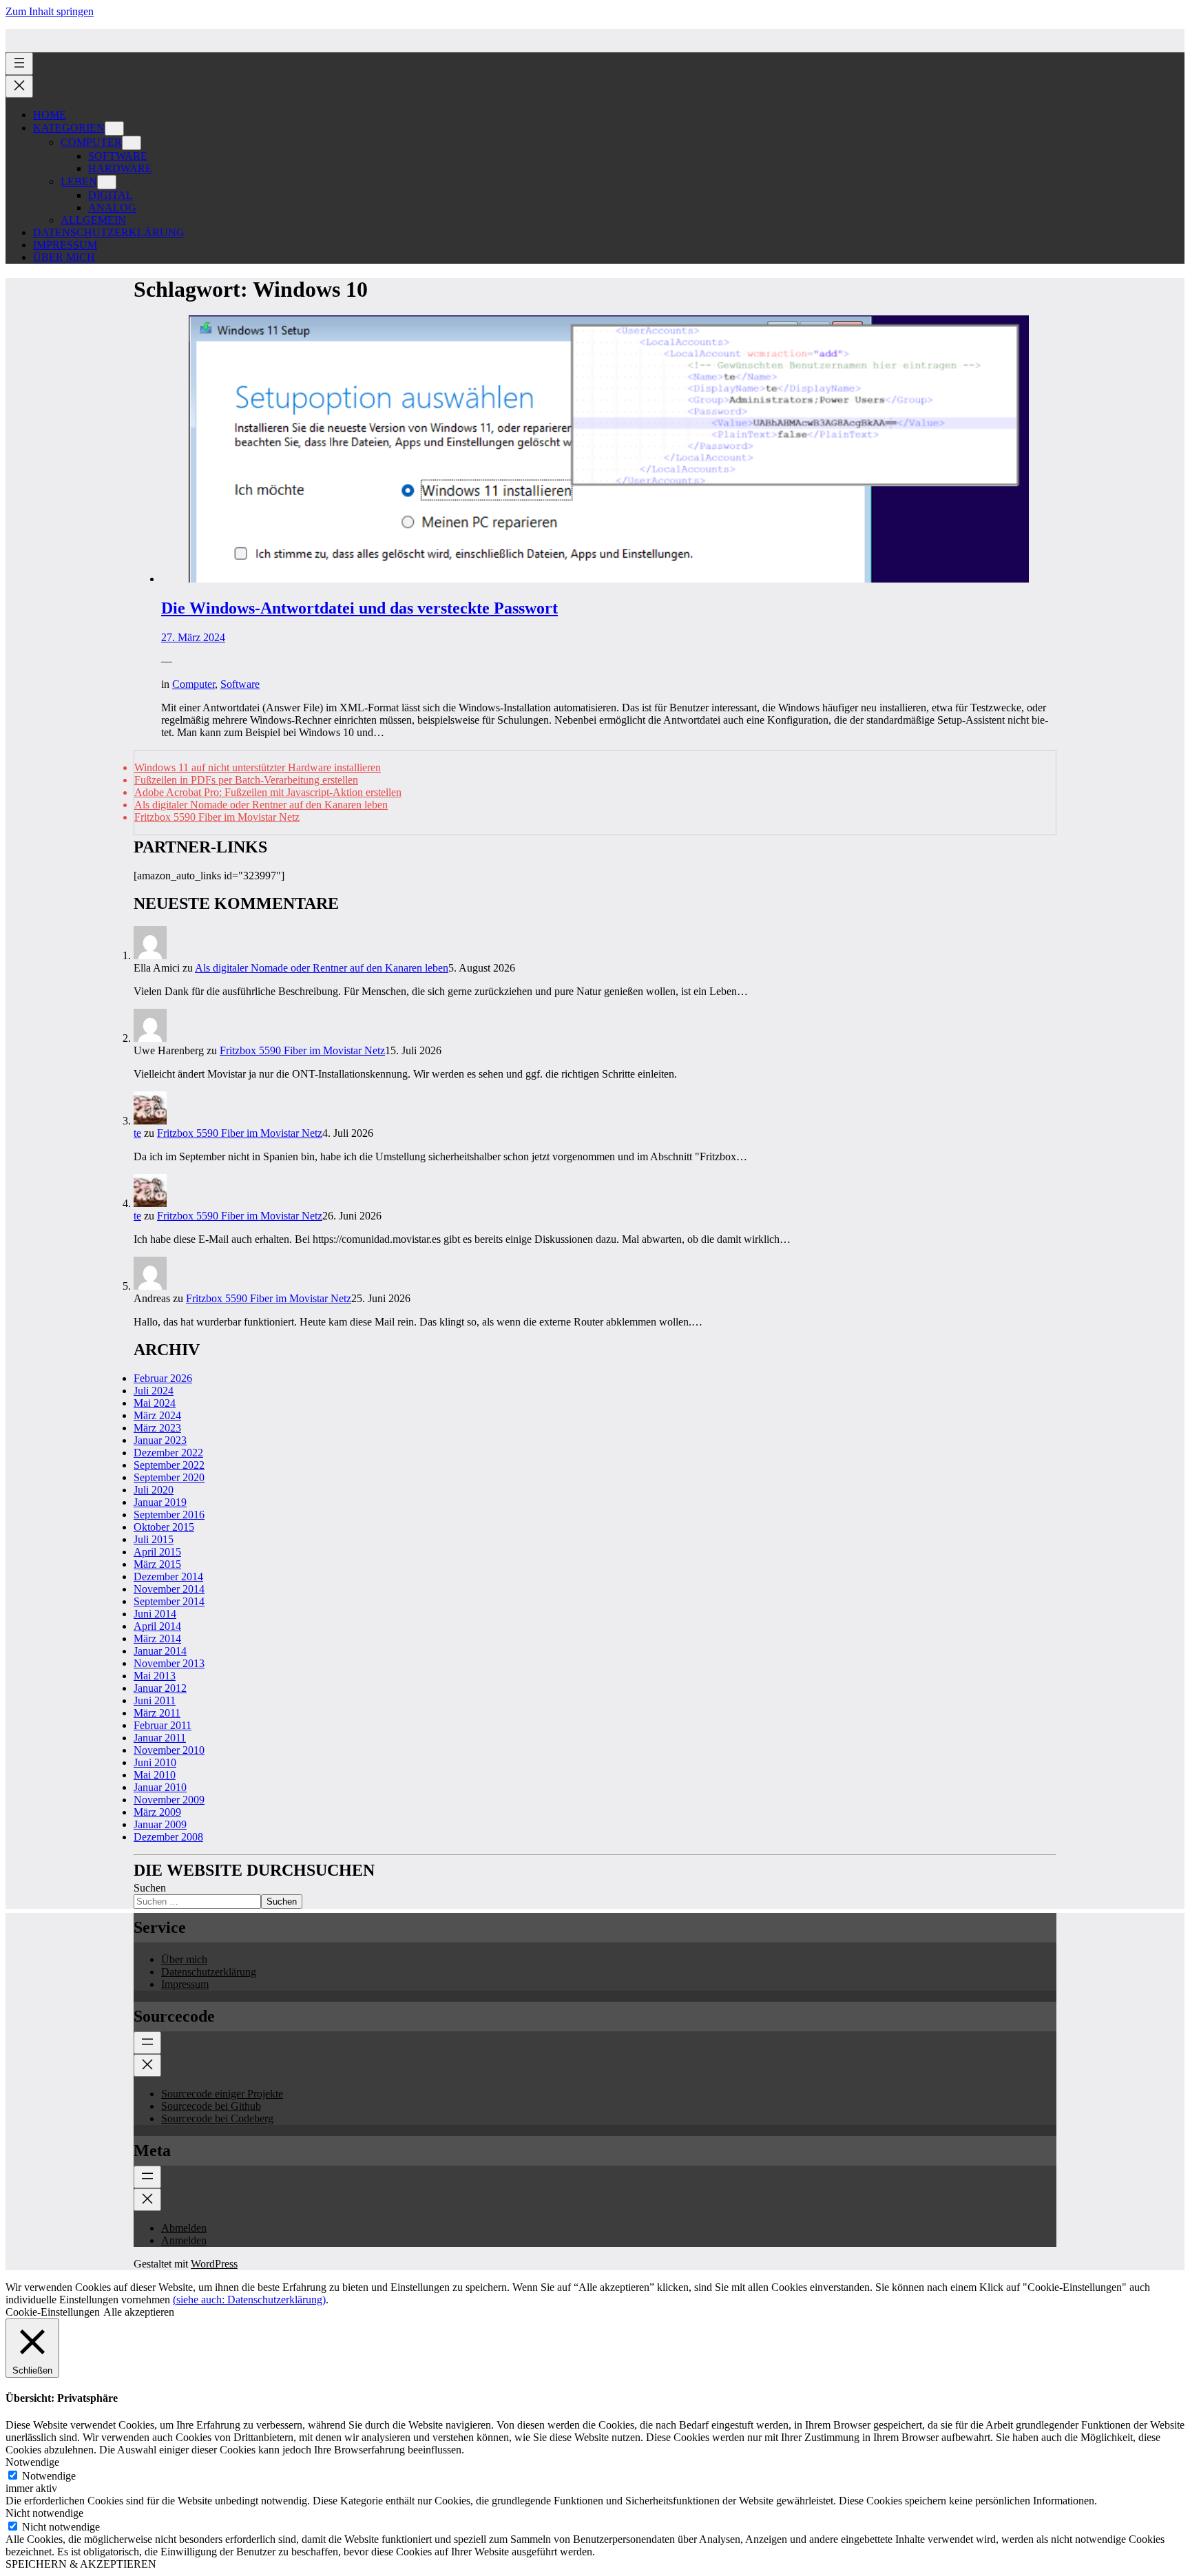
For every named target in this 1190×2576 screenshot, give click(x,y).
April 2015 (157, 1552)
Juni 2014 (155, 1614)
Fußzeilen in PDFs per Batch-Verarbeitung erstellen (246, 780)
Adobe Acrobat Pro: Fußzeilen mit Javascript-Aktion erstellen (268, 792)
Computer (194, 684)
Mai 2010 (155, 1775)
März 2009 (157, 1812)
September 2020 (169, 1477)
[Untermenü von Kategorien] (114, 128)
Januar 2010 (160, 1787)
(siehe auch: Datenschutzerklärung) (249, 2300)
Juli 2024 (154, 1391)
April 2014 (157, 1626)
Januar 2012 (160, 1688)
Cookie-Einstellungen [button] (53, 2312)
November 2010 (169, 1750)
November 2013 (169, 1663)
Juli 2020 (154, 1490)
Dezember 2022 (168, 1453)
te (137, 1133)
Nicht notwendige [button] (44, 2513)
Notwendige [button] (32, 2462)
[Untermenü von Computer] (132, 143)
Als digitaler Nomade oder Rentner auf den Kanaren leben (261, 805)
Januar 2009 (160, 1824)
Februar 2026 (163, 1378)
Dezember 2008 (168, 1837)
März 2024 (157, 1415)
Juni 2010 (155, 1762)
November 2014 (169, 1589)
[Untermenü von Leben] (107, 182)
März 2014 (157, 1638)
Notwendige (49, 2476)
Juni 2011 (155, 1700)
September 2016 (169, 1515)
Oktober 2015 (164, 1527)
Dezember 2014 (168, 1577)
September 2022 (169, 1465)
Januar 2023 (160, 1440)
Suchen (150, 1888)
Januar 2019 (160, 1502)
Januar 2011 (160, 1738)
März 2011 (157, 1713)
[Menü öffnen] (19, 64)
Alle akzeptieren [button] (139, 2312)
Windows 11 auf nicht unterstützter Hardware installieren (258, 767)
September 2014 (169, 1601)
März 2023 (157, 1428)
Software (240, 684)
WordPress (214, 2264)
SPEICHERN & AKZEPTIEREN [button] (81, 2564)
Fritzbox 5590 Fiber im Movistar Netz (217, 817)
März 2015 (157, 1564)
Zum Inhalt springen (50, 11)
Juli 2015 (154, 1539)
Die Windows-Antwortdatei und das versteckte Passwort (359, 608)
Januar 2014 (160, 1651)
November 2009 (169, 1800)
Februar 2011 (163, 1725)
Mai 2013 (155, 1676)
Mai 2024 (155, 1403)
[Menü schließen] (19, 86)
